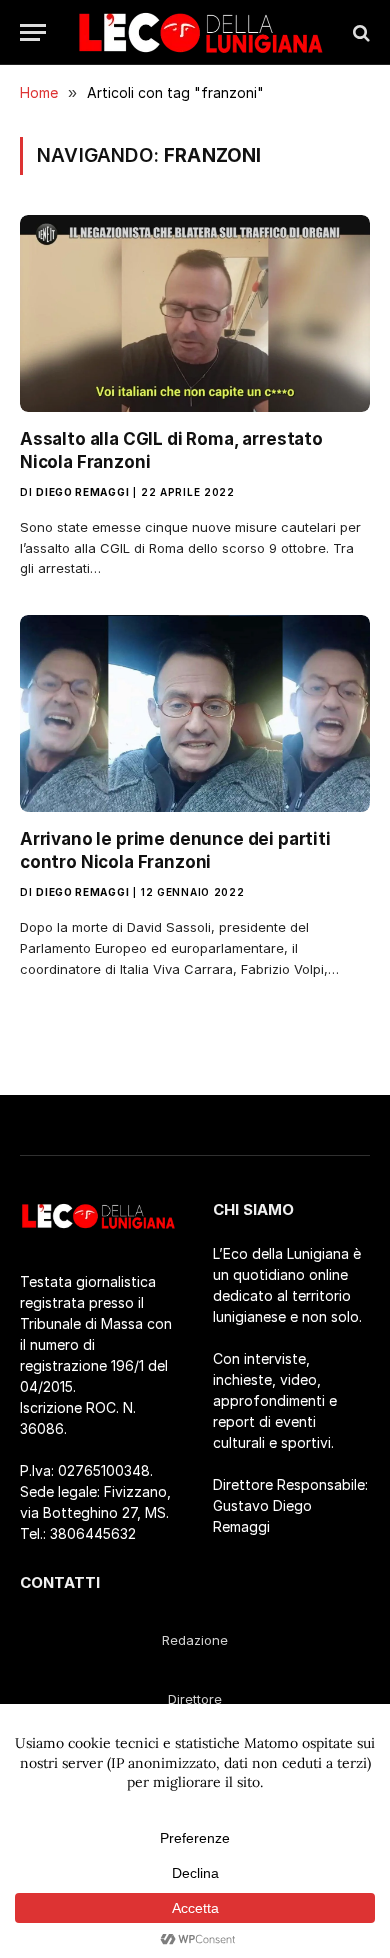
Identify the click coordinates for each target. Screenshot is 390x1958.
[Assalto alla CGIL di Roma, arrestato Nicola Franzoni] (195, 313)
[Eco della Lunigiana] (201, 32)
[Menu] (33, 32)
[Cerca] (359, 32)
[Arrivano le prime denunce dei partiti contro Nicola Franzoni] (195, 713)
